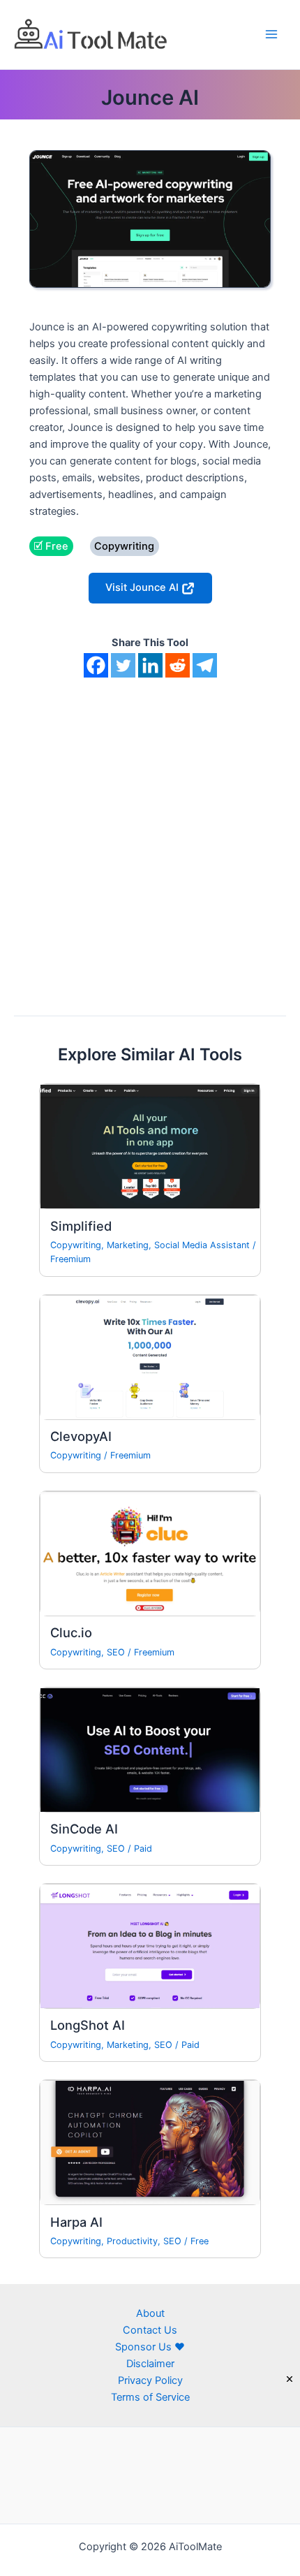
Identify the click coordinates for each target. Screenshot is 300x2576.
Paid (143, 1849)
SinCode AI (84, 1829)
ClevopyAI (81, 1436)
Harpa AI (76, 2222)
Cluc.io (71, 1632)
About (150, 2313)
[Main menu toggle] (271, 34)
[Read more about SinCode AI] (150, 1749)
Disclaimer (150, 2364)
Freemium (70, 1259)
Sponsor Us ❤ (150, 2347)
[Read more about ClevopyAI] (150, 1356)
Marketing (128, 1245)
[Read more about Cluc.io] (150, 1553)
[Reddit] (178, 665)
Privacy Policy (150, 2380)
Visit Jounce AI (143, 587)
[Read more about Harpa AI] (150, 2142)
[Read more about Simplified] (150, 1146)
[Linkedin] (150, 665)
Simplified (81, 1226)
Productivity (132, 2241)
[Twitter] (123, 665)
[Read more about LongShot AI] (150, 1945)
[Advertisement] (150, 835)
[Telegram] (205, 665)
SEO (116, 1652)
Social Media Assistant (202, 1245)
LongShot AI (88, 2025)
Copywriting (76, 1245)
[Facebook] (96, 665)
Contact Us (150, 2330)
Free (200, 2241)
